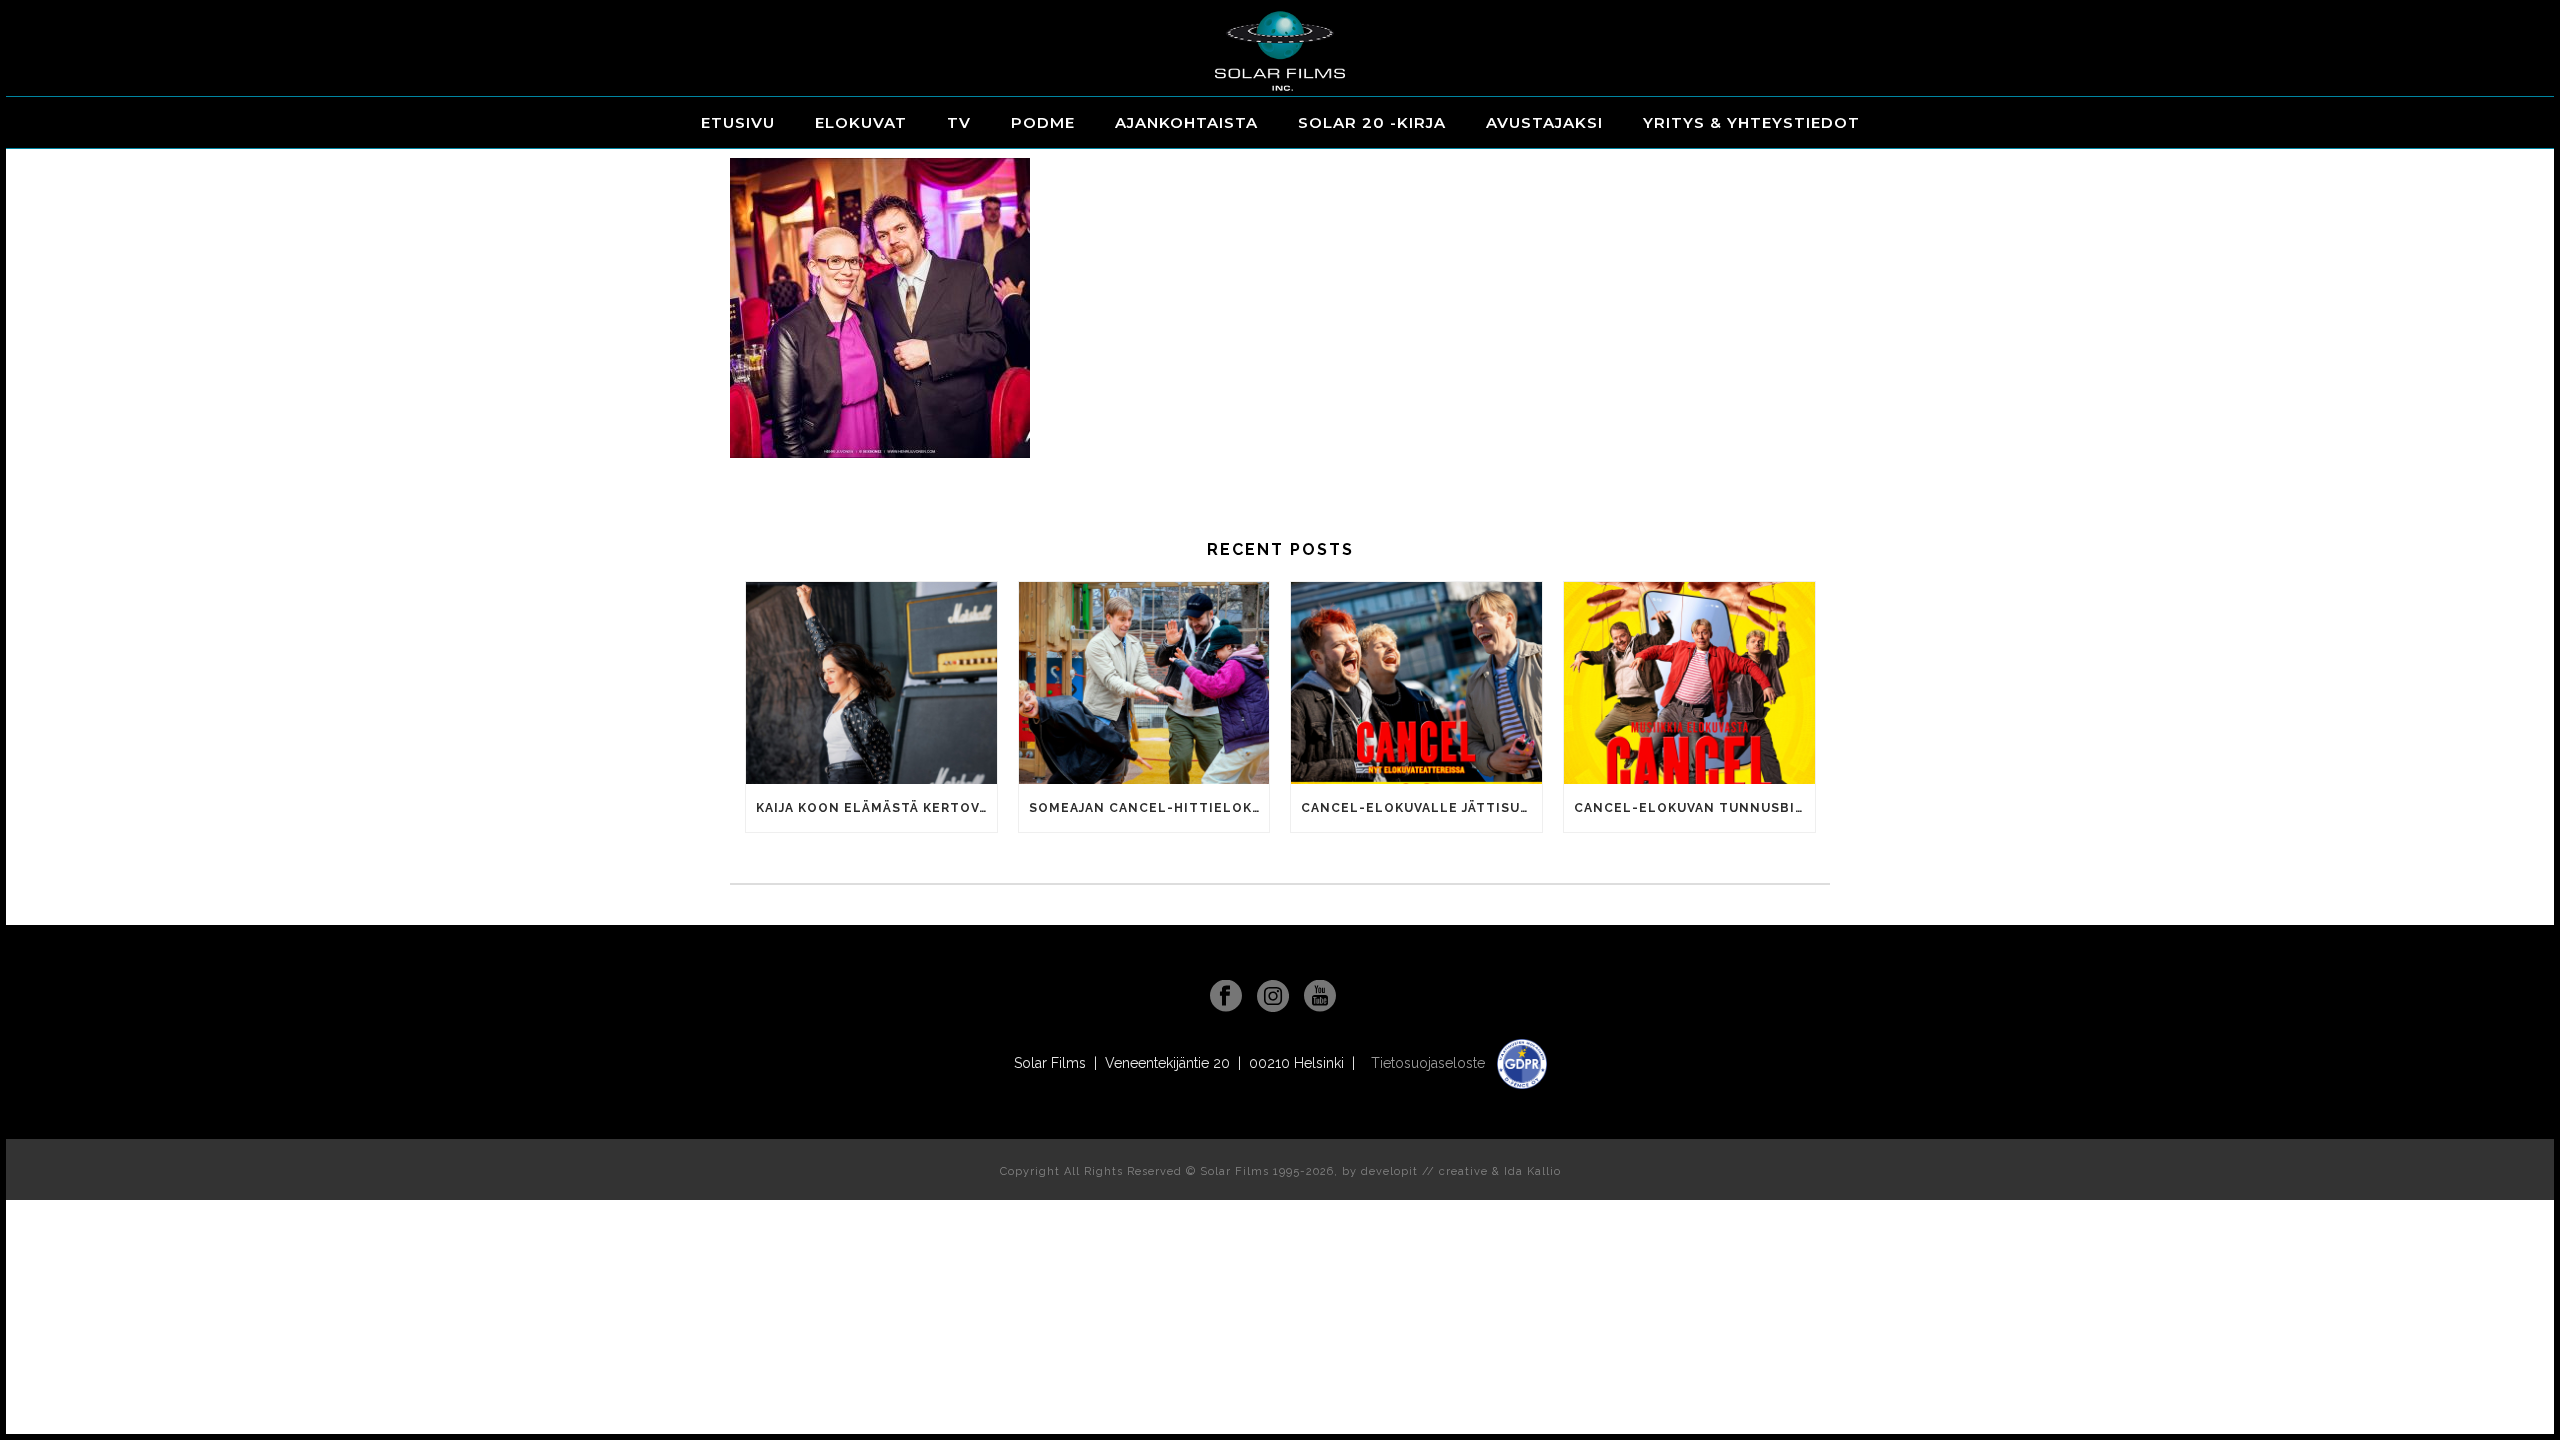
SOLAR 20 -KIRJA (1372, 122)
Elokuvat (861, 122)
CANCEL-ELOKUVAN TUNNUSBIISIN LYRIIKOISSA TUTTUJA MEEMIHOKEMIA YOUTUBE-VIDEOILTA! (1694, 808)
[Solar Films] (1280, 51)
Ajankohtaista (1186, 122)
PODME (1043, 122)
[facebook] (1226, 997)
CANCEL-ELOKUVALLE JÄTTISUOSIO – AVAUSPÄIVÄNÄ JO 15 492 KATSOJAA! (1421, 808)
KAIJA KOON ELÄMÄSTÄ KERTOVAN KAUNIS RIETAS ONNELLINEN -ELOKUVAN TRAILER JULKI (876, 808)
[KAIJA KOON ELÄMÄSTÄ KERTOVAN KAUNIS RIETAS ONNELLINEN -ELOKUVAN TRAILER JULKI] (871, 682)
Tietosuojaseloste (1430, 1063)
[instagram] (1273, 997)
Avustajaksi (1544, 122)
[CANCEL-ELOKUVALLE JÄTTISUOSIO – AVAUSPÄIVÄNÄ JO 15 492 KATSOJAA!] (1416, 682)
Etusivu (738, 122)
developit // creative (1424, 1171)
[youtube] (1320, 997)
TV (959, 122)
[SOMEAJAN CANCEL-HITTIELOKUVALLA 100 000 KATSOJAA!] (1144, 682)
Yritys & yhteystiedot (1751, 122)
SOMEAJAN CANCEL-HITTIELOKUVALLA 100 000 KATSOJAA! (1149, 808)
